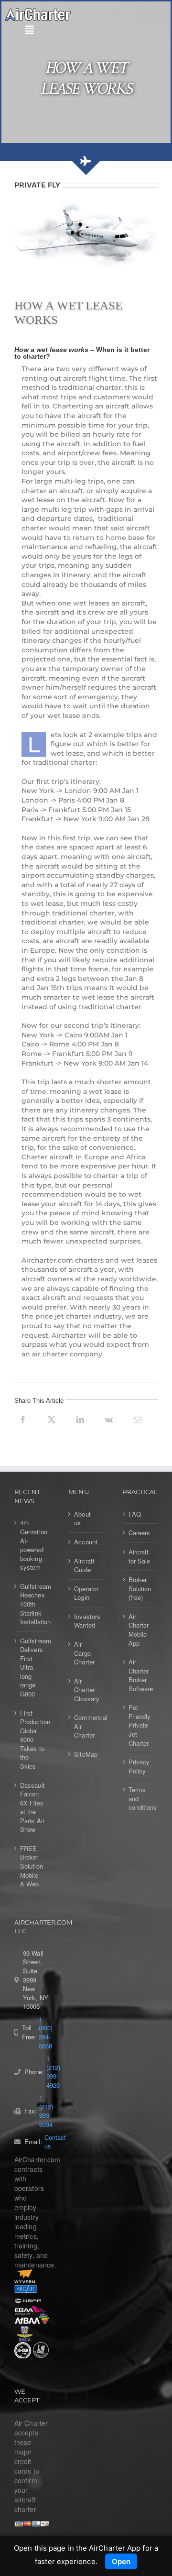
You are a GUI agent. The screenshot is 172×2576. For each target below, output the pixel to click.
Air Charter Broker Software (141, 1675)
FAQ (135, 1514)
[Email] (138, 1430)
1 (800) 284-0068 (46, 2033)
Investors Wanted (86, 1621)
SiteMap (86, 1754)
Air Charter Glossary (86, 1690)
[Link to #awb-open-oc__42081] (84, 30)
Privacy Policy (139, 1767)
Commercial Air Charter (86, 1726)
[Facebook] (23, 1430)
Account (86, 1542)
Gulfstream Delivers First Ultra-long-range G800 (32, 1668)
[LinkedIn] (80, 1430)
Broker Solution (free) (140, 1589)
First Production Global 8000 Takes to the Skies (32, 1740)
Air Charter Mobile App (139, 1630)
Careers (140, 1533)
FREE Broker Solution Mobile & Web (32, 1866)
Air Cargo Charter (84, 1653)
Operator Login (86, 1593)
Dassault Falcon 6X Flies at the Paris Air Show (32, 1808)
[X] (52, 1430)
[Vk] (109, 1430)
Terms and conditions (141, 1799)
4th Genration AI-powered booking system (32, 1545)
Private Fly (37, 185)
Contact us (55, 2142)
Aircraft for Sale (140, 1557)
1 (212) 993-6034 (46, 2111)
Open (121, 2561)
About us (82, 1519)
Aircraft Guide (84, 1566)
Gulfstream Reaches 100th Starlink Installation (32, 1604)
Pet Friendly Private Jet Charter (140, 1725)
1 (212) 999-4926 (53, 2072)
